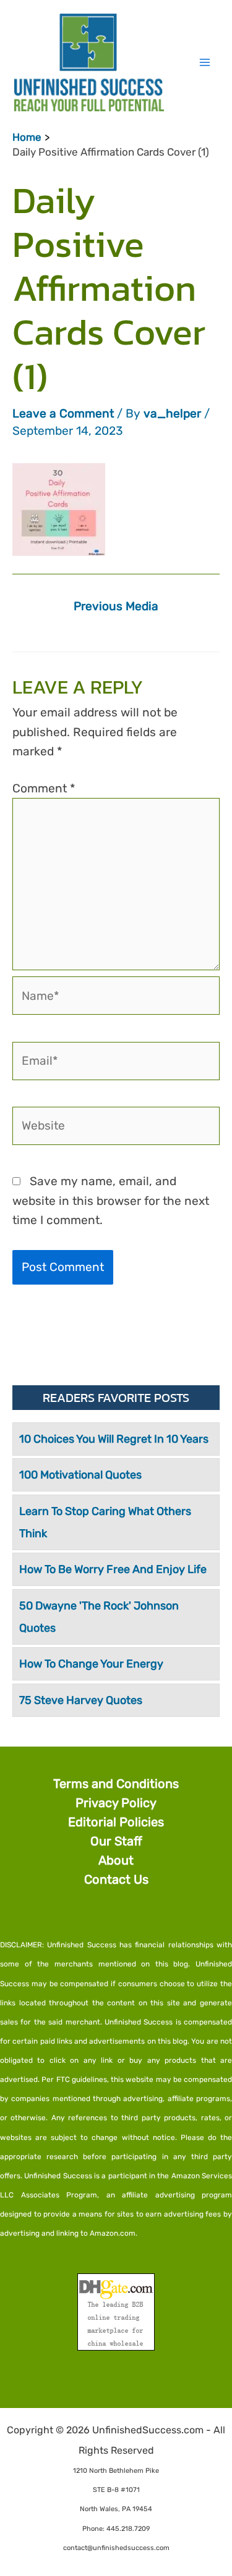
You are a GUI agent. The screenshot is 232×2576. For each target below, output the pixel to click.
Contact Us (116, 1879)
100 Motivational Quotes (80, 1475)
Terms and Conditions (116, 1784)
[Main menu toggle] (204, 62)
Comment (44, 788)
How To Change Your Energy (91, 1664)
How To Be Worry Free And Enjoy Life (113, 1569)
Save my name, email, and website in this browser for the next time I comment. (111, 1200)
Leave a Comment (63, 413)
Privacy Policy (116, 1803)
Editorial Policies (116, 1822)
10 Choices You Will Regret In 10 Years (114, 1439)
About (116, 1860)
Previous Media (116, 606)
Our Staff (116, 1841)
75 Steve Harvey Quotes (81, 1700)
